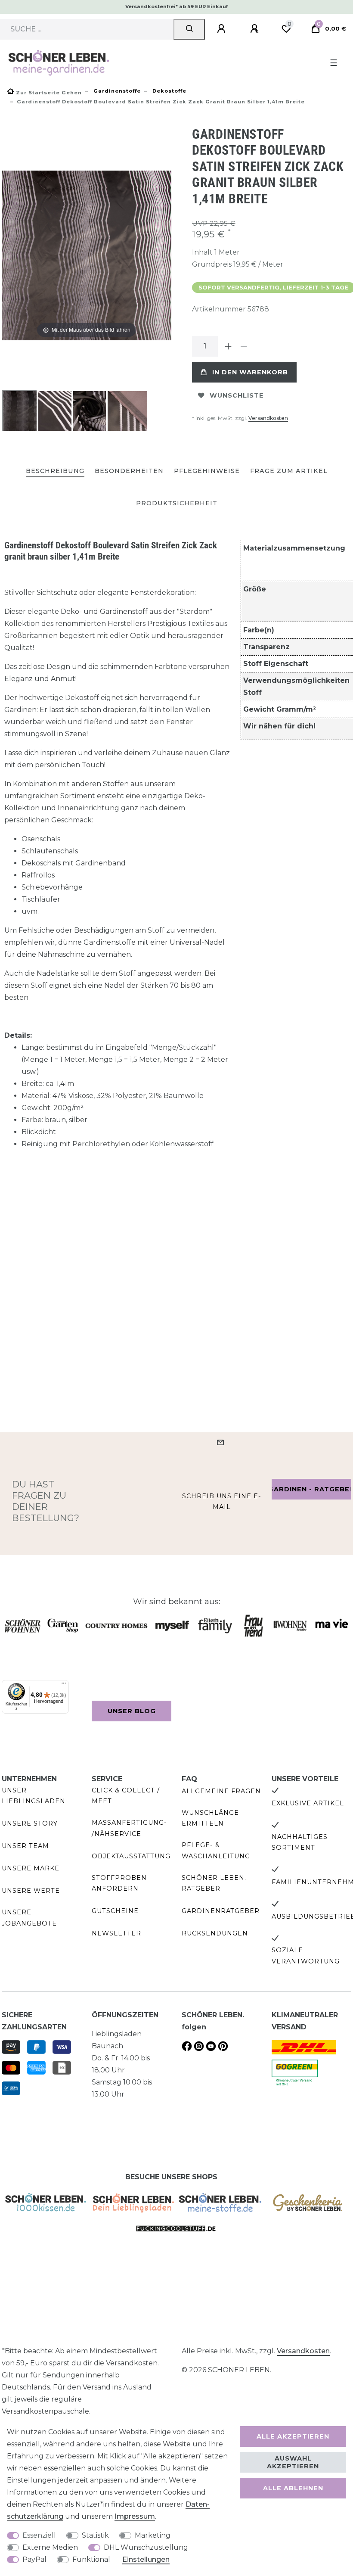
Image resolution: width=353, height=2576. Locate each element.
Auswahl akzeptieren (293, 2462)
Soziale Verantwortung (306, 1955)
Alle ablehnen (293, 2488)
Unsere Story (30, 1823)
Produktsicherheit (177, 503)
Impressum (135, 2516)
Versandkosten (268, 418)
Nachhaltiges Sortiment (300, 1842)
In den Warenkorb (250, 372)
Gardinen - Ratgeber (311, 1489)
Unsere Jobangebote (29, 1918)
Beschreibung (55, 471)
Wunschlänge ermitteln (210, 1818)
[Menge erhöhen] (228, 346)
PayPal (34, 2559)
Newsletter (116, 1933)
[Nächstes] (164, 255)
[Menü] (64, 1685)
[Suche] (189, 29)
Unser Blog (132, 1711)
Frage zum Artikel (289, 471)
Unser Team (25, 1846)
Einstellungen (146, 2559)
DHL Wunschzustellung (146, 2547)
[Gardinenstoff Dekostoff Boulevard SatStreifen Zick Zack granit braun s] (23, 412)
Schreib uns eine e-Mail (222, 1501)
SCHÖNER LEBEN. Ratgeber (214, 1883)
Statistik (95, 2535)
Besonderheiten (129, 471)
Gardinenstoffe (116, 91)
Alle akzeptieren (293, 2436)
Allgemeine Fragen (221, 1791)
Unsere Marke (31, 1868)
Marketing (153, 2535)
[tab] (55, 471)
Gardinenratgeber (221, 1911)
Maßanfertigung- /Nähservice (129, 1828)
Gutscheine (115, 1911)
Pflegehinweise (207, 471)
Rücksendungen (215, 1933)
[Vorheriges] (9, 255)
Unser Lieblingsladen (34, 1796)
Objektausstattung (131, 1856)
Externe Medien (50, 2547)
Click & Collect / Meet (126, 1796)
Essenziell (39, 2535)
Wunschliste (237, 395)
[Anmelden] (223, 29)
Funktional (91, 2559)
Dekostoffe (169, 91)
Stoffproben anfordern (119, 1883)
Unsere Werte (31, 1891)
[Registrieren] (256, 29)
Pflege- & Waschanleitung (216, 1850)
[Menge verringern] (244, 346)
